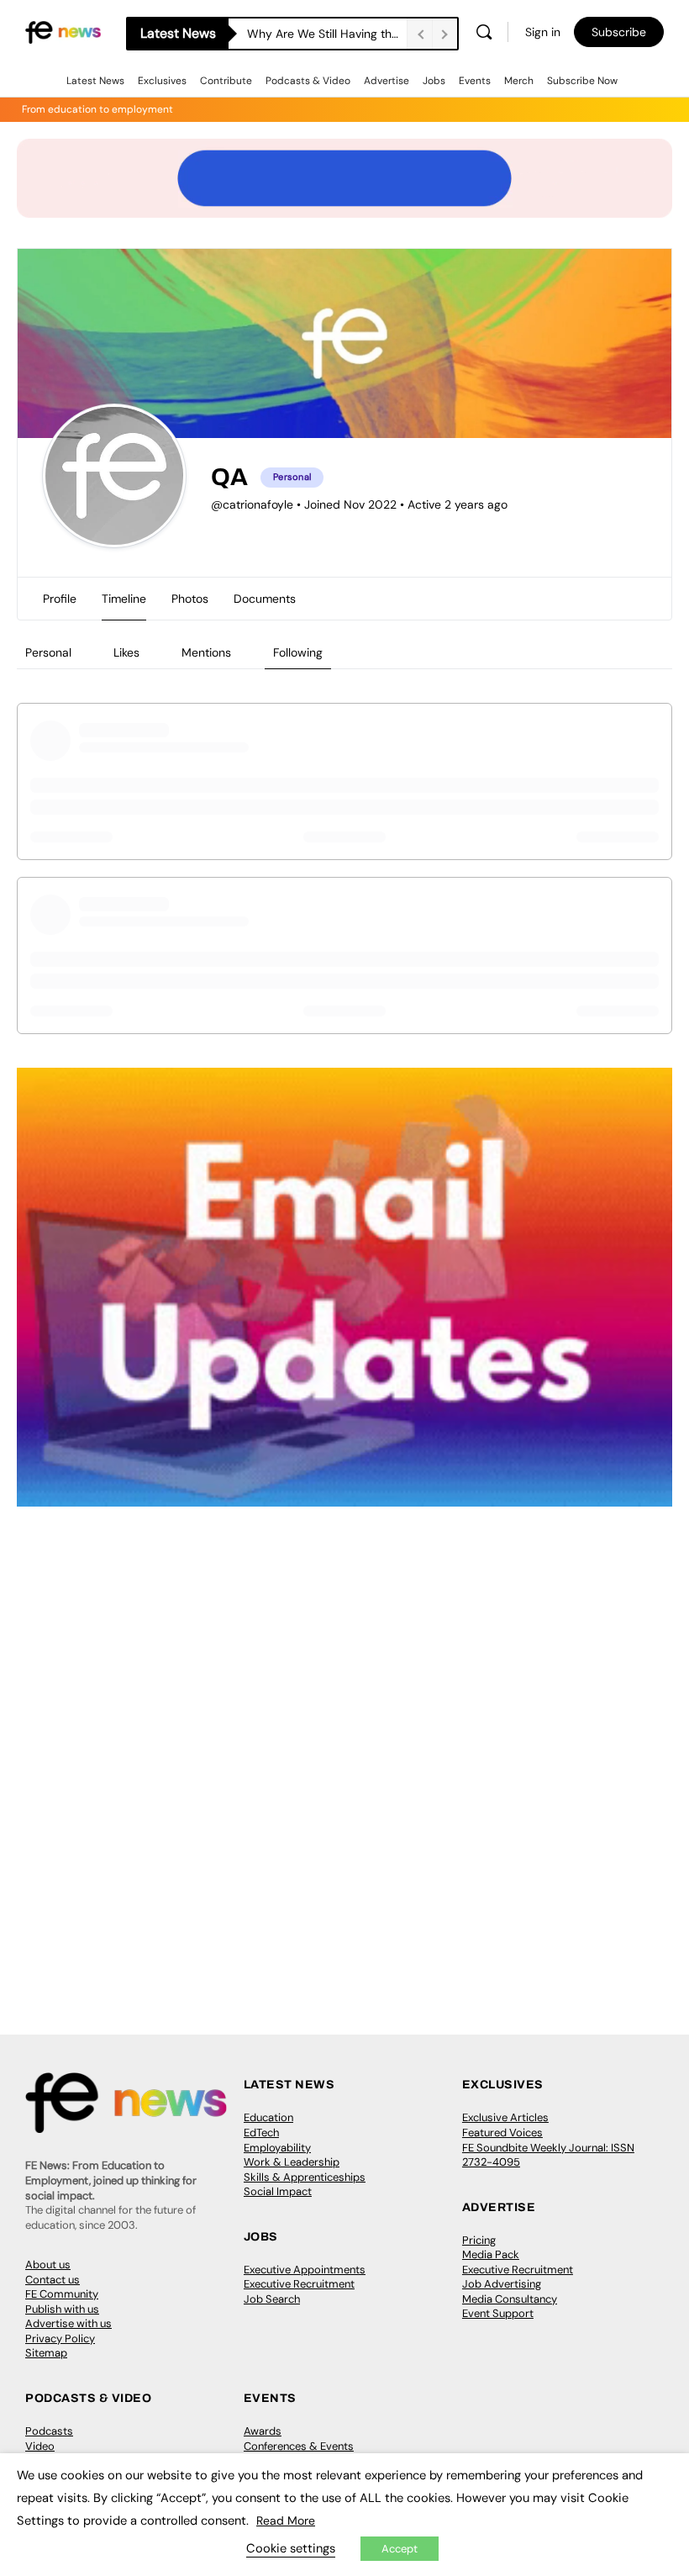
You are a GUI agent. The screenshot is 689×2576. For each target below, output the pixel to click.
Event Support (498, 2313)
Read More (286, 2521)
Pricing (479, 2240)
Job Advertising (502, 2284)
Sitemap (46, 2353)
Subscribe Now (582, 81)
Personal (48, 652)
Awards (263, 2431)
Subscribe (619, 32)
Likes (126, 652)
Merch (519, 81)
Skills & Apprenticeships (305, 2177)
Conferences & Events (299, 2446)
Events (475, 81)
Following (298, 652)
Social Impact (278, 2191)
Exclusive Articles (505, 2117)
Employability (277, 2148)
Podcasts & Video (308, 81)
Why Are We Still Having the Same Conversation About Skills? (327, 34)
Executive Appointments (305, 2270)
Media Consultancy (510, 2299)
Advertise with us (68, 2323)
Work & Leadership (292, 2162)
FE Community (62, 2294)
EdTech (261, 2133)
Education (268, 2117)
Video (40, 2446)
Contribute (226, 81)
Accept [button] (400, 2549)
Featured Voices (502, 2133)
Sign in (543, 32)
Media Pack (491, 2254)
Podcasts (49, 2431)
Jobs (434, 81)
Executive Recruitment (299, 2284)
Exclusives (162, 81)
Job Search (272, 2299)
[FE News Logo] (63, 32)
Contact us (53, 2280)
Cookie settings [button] (291, 2548)
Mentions (206, 652)
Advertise (387, 81)
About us (48, 2265)
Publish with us (62, 2309)
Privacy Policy (60, 2338)
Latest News (95, 81)
